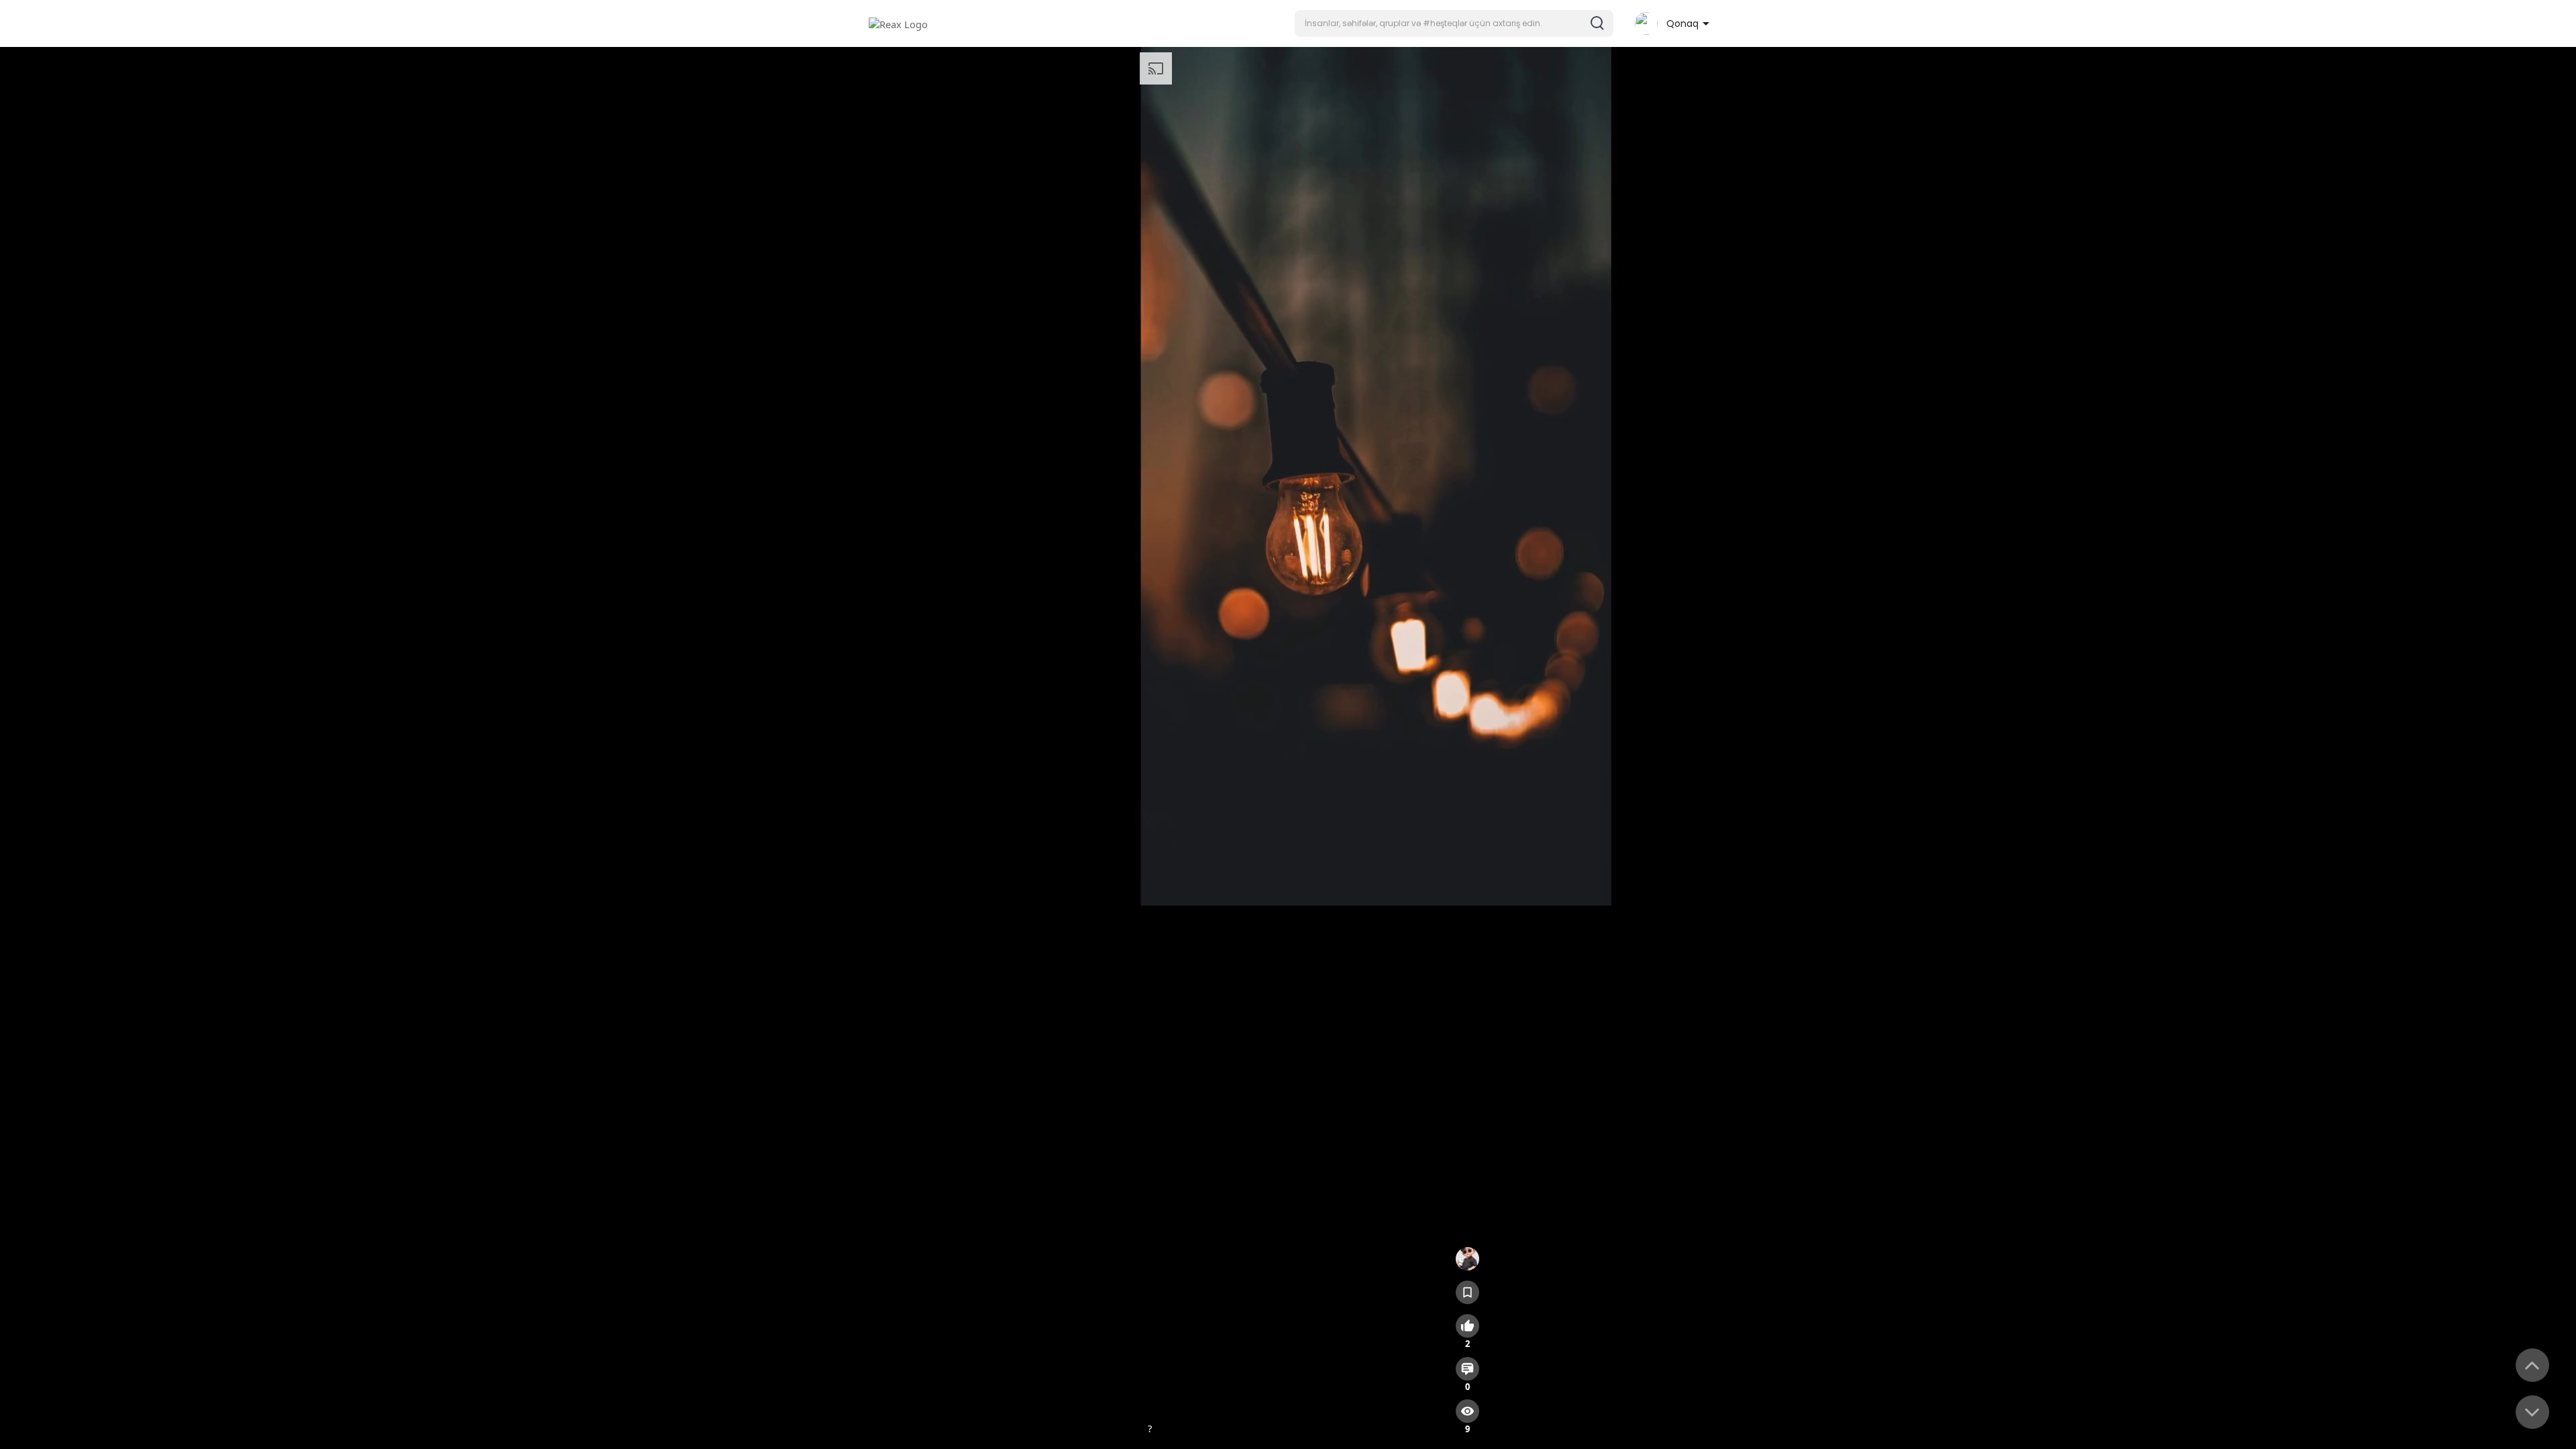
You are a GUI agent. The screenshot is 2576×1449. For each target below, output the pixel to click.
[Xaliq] (1467, 1259)
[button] (1454, 23)
